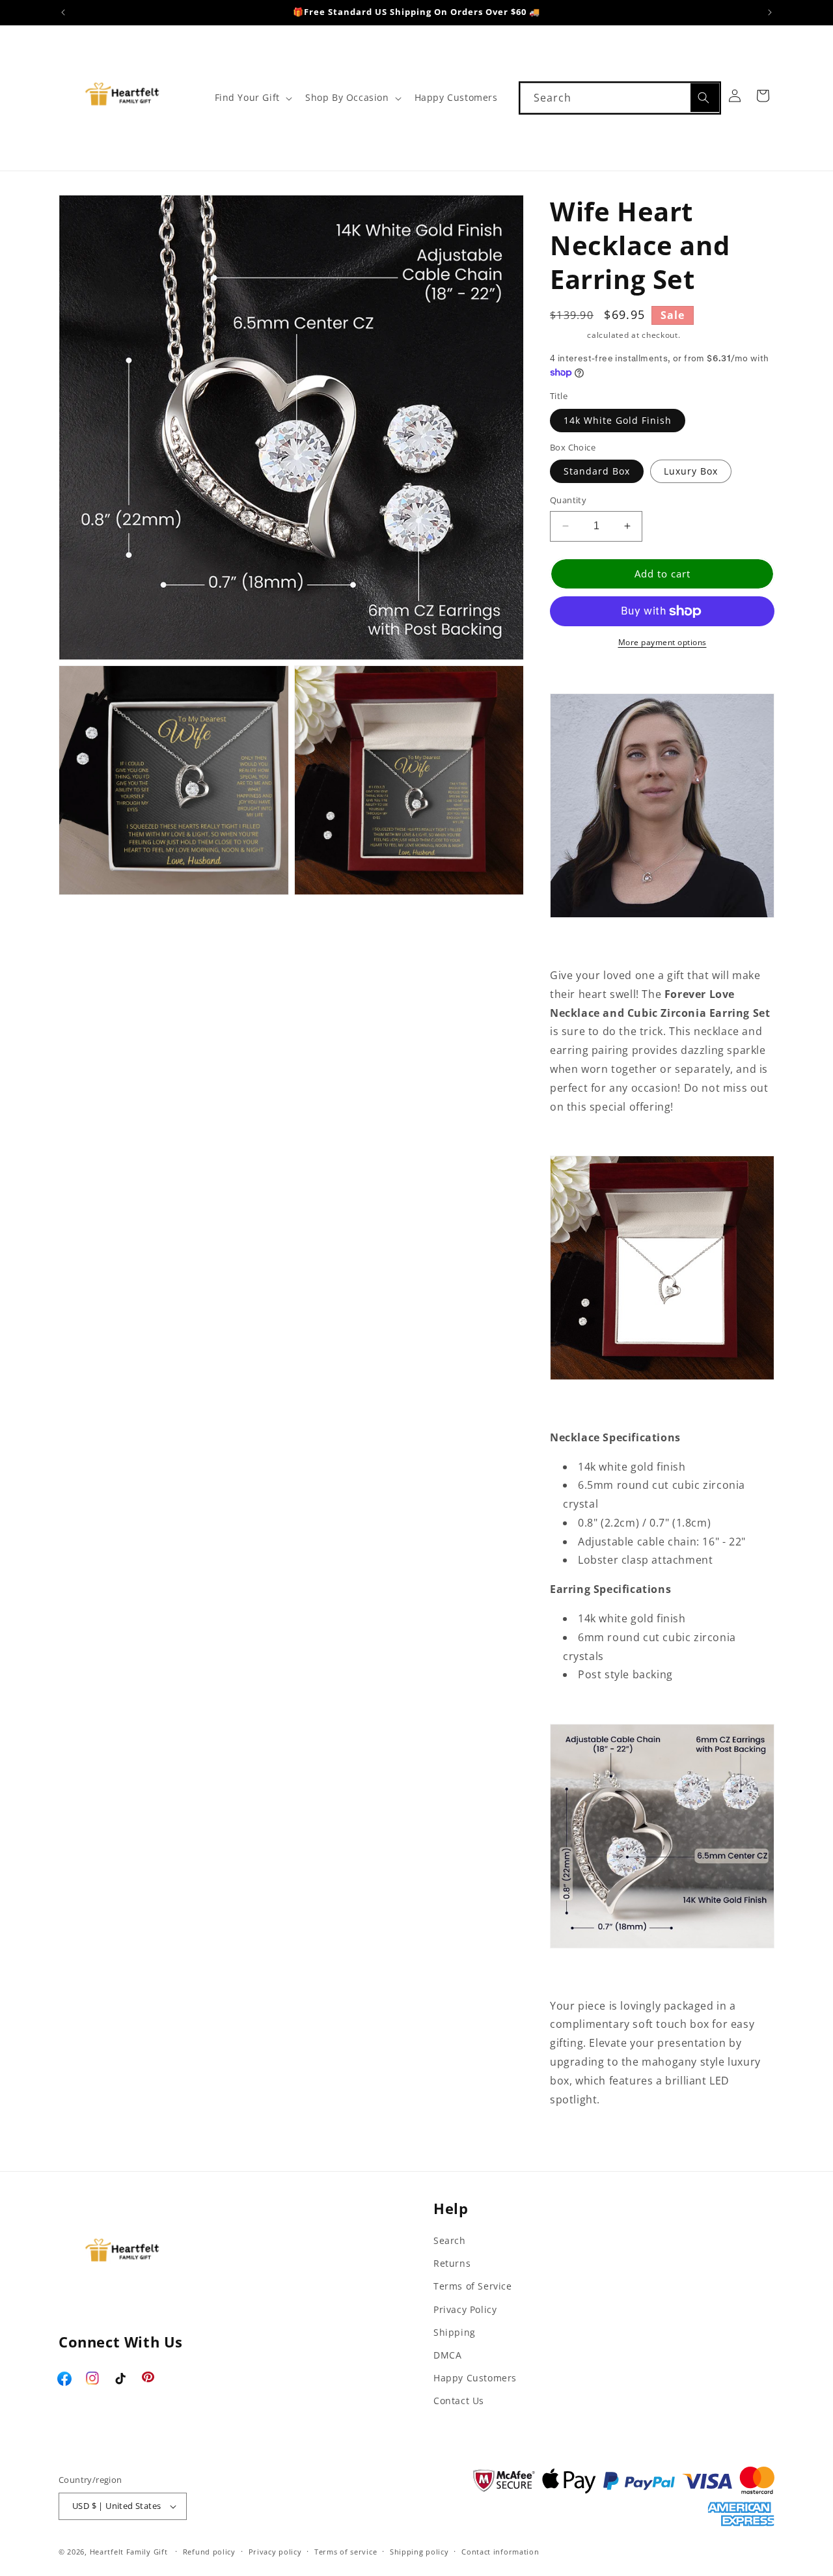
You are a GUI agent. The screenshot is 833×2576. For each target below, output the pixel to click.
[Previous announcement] (63, 12)
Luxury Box (691, 471)
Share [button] (579, 2140)
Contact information (500, 2552)
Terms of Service (473, 2286)
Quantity (568, 500)
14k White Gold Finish (618, 420)
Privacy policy (275, 2552)
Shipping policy (419, 2552)
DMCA (447, 2355)
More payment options (662, 642)
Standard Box (597, 471)
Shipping (567, 335)
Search (450, 2240)
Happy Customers (475, 2378)
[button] (252, 98)
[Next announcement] (770, 12)
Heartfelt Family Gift (129, 2552)
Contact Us (459, 2401)
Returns (452, 2263)
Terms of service (346, 2552)
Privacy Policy (465, 2309)
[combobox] (620, 98)
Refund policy (209, 2552)
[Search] (705, 98)
